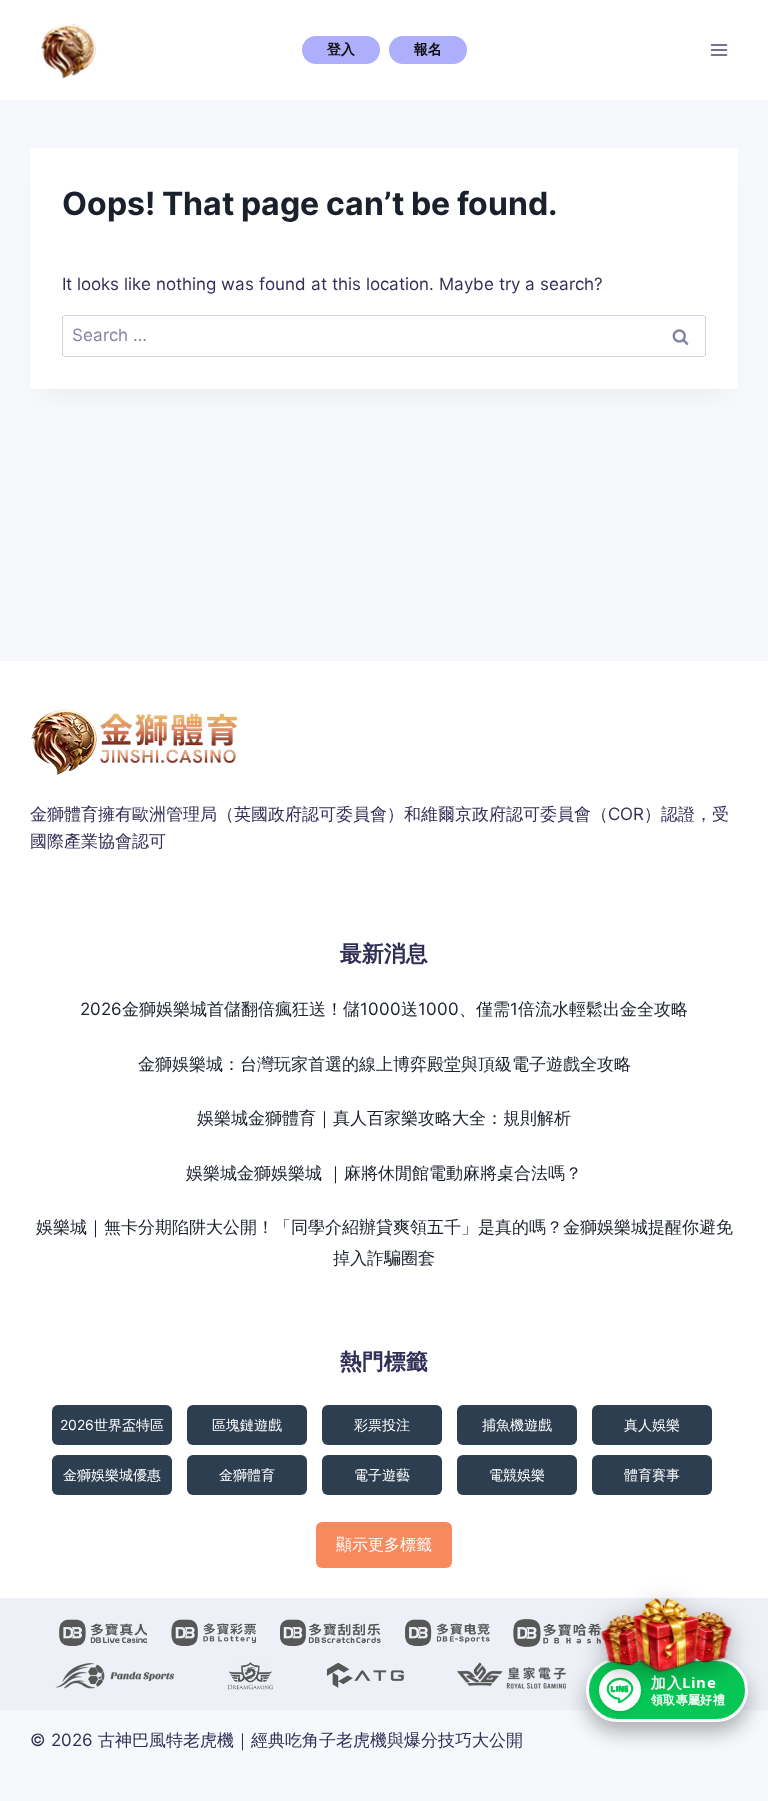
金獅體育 (247, 1474)
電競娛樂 (517, 1474)
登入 (341, 49)
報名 (428, 49)
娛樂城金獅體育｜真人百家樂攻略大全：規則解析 (384, 1118)
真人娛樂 (652, 1424)
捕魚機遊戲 (517, 1424)
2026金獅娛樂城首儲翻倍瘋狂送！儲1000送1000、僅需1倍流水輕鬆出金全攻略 (384, 1009)
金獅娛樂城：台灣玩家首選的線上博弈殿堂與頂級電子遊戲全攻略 (384, 1064)
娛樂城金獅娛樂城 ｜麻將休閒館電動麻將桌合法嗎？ (384, 1173)
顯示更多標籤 (384, 1544)
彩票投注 (382, 1424)
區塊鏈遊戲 (247, 1424)
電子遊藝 (382, 1474)
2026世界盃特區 (112, 1424)
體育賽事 (652, 1474)
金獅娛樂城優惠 (112, 1474)
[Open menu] (719, 49)
